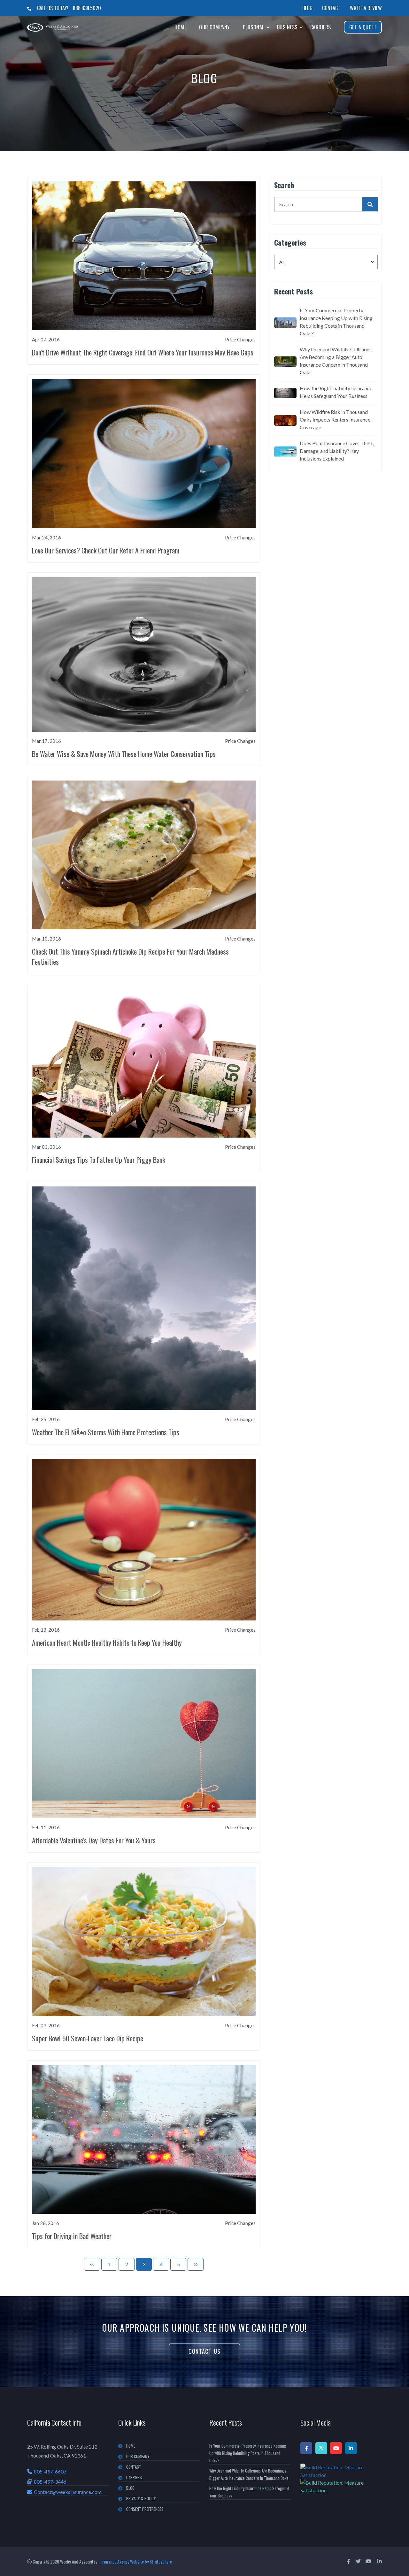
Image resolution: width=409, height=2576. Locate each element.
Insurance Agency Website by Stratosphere (136, 2561)
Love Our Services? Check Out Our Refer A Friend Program (106, 550)
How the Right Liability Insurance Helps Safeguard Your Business (336, 392)
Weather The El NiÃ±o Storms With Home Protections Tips (106, 1432)
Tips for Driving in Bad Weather (72, 2236)
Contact (331, 8)
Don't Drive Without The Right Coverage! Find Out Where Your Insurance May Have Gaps (143, 352)
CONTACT (134, 2467)
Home (180, 27)
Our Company (215, 27)
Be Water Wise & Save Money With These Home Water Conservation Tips (124, 754)
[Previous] (92, 2264)
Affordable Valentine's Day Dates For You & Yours (94, 1840)
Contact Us (204, 2351)
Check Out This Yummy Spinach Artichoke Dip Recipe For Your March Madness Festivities (130, 956)
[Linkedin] (351, 2448)
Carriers (321, 27)
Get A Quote (363, 27)
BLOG (130, 2488)
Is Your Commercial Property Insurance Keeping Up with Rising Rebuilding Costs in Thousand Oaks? (336, 322)
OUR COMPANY (138, 2456)
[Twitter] (321, 2448)
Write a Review (366, 8)
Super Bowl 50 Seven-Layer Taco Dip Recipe (88, 2038)
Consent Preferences (145, 2509)
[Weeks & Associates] (53, 27)
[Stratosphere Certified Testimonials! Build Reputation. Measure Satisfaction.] (341, 2479)
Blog (307, 8)
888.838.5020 (87, 8)
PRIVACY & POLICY (141, 2498)
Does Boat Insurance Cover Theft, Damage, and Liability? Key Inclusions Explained (337, 451)
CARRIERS (134, 2477)
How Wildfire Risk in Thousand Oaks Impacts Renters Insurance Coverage (335, 419)
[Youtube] (336, 2448)
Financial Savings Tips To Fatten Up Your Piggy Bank (99, 1160)
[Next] (196, 2264)
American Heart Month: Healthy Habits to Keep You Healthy (107, 1642)
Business (287, 27)
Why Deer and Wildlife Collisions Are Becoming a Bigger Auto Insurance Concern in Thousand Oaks (336, 361)
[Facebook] (306, 2448)
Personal (254, 27)
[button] (268, 27)
